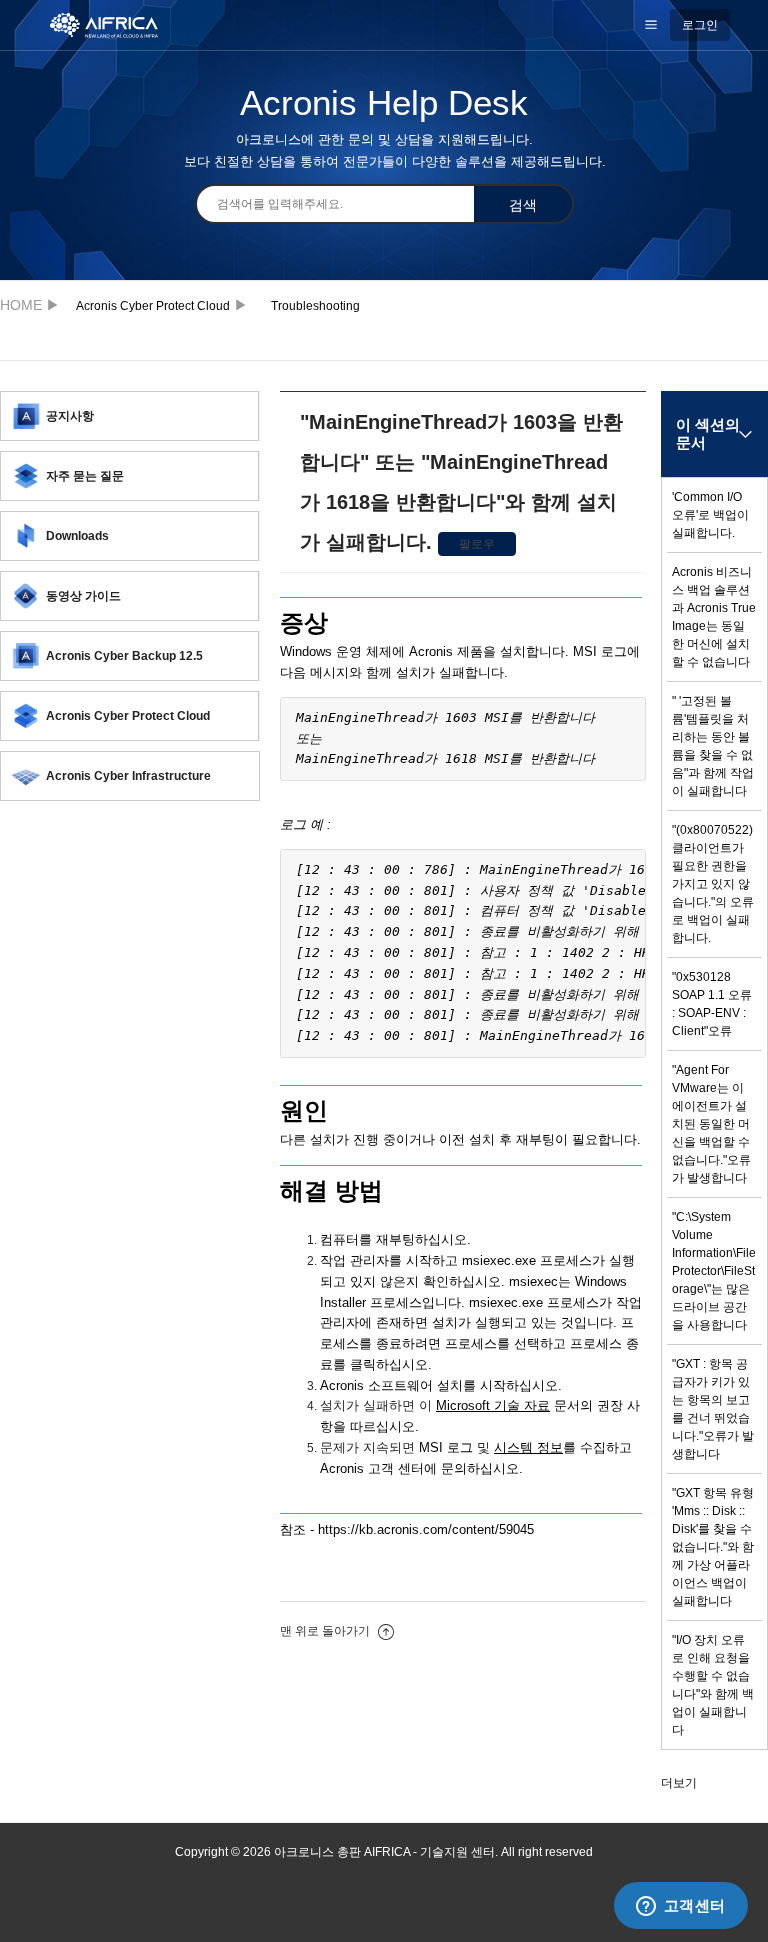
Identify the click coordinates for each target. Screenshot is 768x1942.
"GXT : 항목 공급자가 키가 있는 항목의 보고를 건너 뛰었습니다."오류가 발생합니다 (713, 1409)
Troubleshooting (315, 306)
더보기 (679, 1783)
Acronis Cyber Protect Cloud (153, 306)
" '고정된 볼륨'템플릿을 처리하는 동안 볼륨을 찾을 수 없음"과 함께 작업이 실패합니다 (713, 746)
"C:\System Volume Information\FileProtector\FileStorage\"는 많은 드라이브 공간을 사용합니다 (714, 1271)
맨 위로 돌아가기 (326, 1631)
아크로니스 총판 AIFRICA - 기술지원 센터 (26, 304)
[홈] (114, 24)
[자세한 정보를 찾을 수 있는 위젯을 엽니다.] (680, 1907)
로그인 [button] (700, 25)
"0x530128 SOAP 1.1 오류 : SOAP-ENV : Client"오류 (712, 1004)
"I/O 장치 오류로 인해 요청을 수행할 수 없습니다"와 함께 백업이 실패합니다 (713, 1685)
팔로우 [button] (477, 544)
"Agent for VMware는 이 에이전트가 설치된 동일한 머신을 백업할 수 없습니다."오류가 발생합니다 (711, 1124)
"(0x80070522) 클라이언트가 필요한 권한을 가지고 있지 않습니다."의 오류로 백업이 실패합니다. (713, 884)
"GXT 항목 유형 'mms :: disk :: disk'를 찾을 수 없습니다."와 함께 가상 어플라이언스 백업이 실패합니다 (713, 1547)
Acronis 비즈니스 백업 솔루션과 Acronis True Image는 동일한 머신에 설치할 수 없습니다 (714, 617)
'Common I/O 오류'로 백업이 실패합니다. (710, 515)
